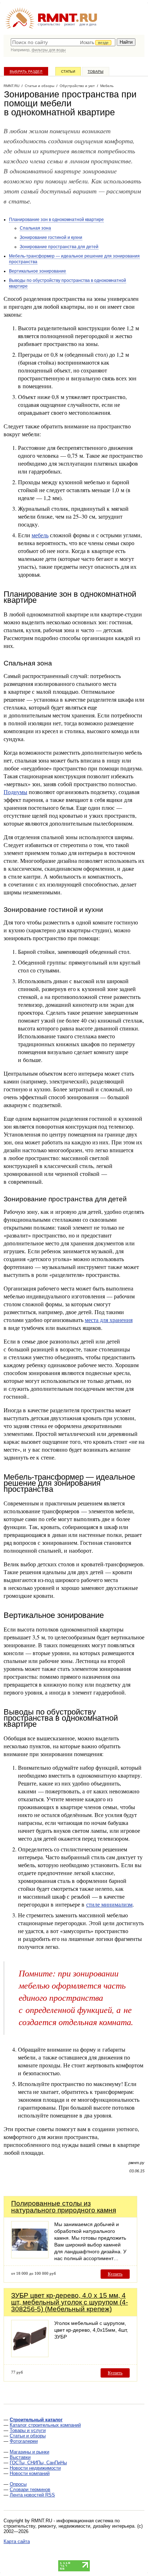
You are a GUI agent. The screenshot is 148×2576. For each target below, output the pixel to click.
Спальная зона (35, 228)
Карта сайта (17, 2541)
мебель (40, 535)
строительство (49, 24)
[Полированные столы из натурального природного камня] (30, 2256)
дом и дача (88, 24)
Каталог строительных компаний (45, 2425)
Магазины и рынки (29, 2452)
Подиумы (15, 792)
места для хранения (109, 1320)
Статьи (68, 71)
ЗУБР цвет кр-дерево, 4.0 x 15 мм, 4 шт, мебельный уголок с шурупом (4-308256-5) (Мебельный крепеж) (70, 2302)
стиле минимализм (109, 1904)
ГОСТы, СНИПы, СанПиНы (38, 2463)
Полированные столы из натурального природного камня (64, 2207)
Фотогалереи (24, 2441)
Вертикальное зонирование (38, 271)
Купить (115, 2274)
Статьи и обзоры (28, 2436)
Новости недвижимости (35, 2468)
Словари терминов (30, 2490)
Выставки (20, 2457)
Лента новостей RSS (32, 2495)
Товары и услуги (28, 2430)
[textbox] (63, 42)
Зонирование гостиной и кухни (51, 237)
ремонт (70, 24)
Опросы (18, 2484)
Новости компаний (30, 2473)
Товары (96, 71)
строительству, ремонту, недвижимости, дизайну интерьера (69, 2526)
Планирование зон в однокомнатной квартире (56, 220)
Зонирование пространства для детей (59, 247)
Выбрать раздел (26, 71)
